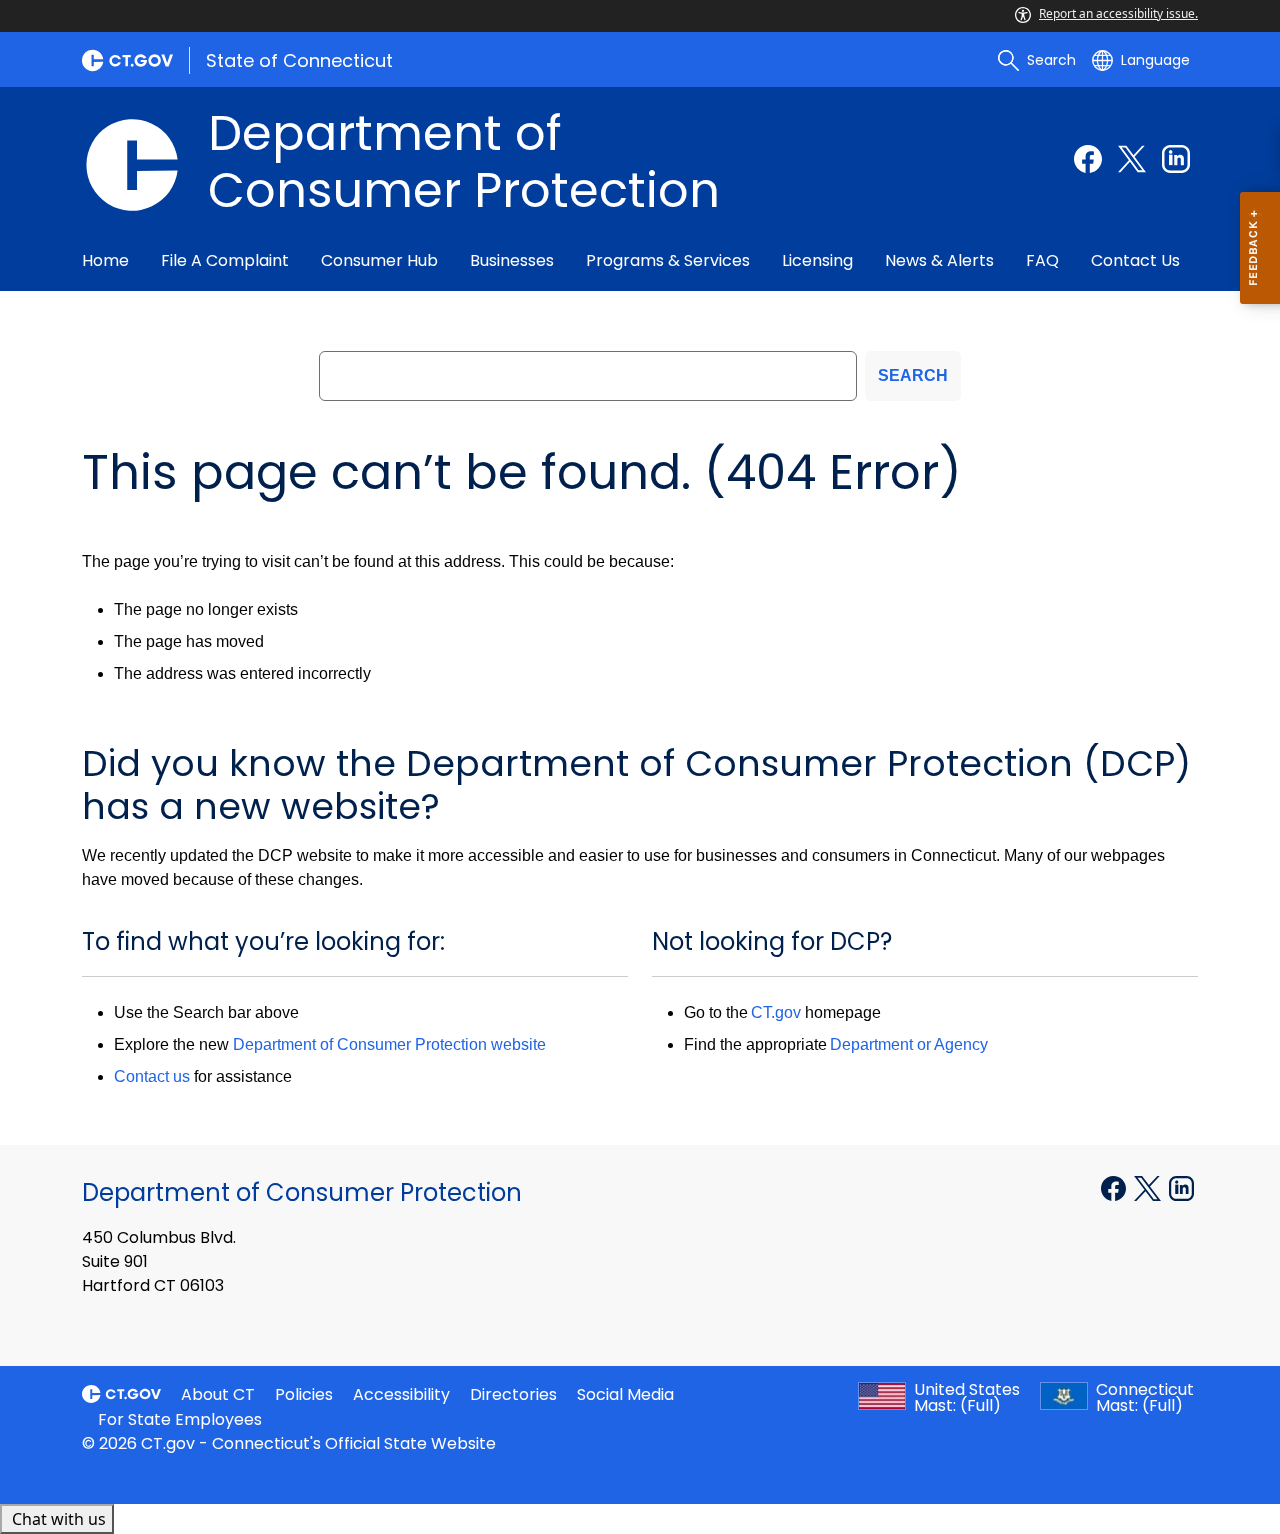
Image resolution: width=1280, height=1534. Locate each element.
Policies (304, 1394)
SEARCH (913, 375)
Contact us (152, 1076)
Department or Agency (909, 1044)
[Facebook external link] (1088, 159)
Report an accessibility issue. (1118, 13)
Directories (513, 1394)
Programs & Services (668, 260)
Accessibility (401, 1394)
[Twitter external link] (1132, 159)
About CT (218, 1394)
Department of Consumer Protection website (389, 1044)
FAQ (1042, 260)
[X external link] (1149, 1187)
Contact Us (1135, 260)
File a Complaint (225, 260)
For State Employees (180, 1419)
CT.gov (776, 1012)
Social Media (625, 1394)
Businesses (512, 260)
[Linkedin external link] (1176, 159)
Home (105, 260)
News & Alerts (939, 260)
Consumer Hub (379, 260)
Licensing (817, 260)
